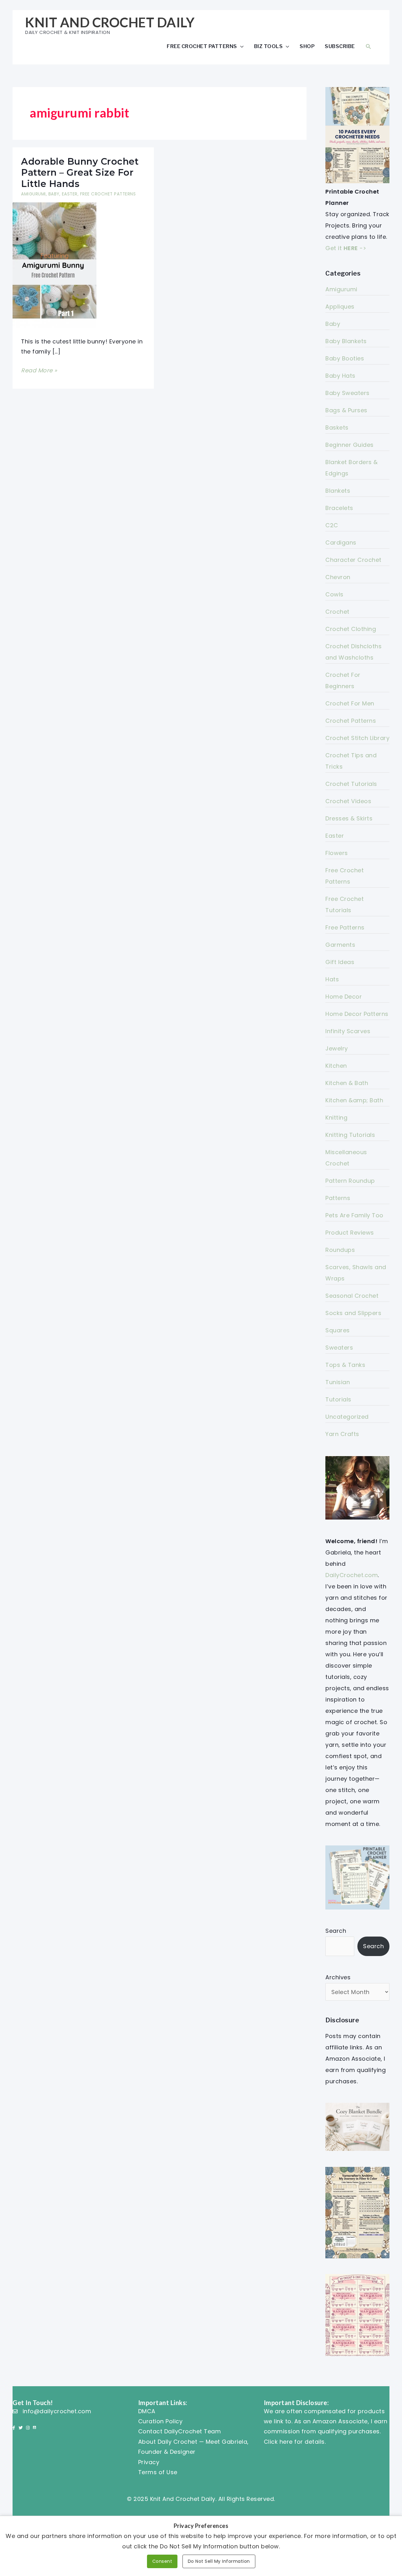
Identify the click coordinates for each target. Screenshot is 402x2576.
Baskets (337, 428)
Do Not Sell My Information (219, 2561)
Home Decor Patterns (357, 1014)
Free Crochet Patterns (202, 46)
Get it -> (346, 248)
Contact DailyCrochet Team (180, 2431)
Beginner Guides (350, 445)
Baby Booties (345, 358)
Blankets (338, 491)
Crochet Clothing (351, 629)
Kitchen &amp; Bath (354, 1100)
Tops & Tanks (345, 1365)
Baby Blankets (346, 341)
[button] (368, 46)
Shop (307, 46)
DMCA (147, 2411)
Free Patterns (345, 927)
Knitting (336, 1118)
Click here (278, 2442)
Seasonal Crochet (352, 1296)
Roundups (340, 1250)
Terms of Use (158, 2472)
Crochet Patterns (351, 721)
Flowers (337, 853)
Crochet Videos (348, 801)
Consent (162, 2561)
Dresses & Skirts (349, 818)
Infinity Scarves (348, 1031)
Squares (338, 1330)
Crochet (337, 612)
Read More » (39, 371)
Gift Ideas (340, 962)
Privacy (149, 2462)
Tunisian (338, 1382)
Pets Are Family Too (354, 1215)
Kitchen (336, 1066)
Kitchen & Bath (347, 1083)
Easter (70, 194)
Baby (54, 194)
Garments (340, 945)
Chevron (338, 577)
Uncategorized (347, 1417)
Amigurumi (33, 194)
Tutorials (338, 1399)
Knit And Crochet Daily (110, 22)
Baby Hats (340, 376)
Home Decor (344, 997)
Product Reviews (350, 1233)
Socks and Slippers (353, 1313)
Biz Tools (269, 46)
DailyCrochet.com (352, 1575)
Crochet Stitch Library (357, 738)
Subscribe (340, 46)
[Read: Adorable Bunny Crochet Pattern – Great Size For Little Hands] (54, 265)
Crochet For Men (350, 703)
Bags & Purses (346, 410)
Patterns (338, 1198)
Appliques (340, 307)
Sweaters (339, 1348)
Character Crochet (353, 560)
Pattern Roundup (350, 1181)
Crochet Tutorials (351, 784)
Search (336, 1931)
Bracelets (339, 508)
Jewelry (337, 1048)
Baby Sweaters (348, 393)
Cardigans (341, 543)
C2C (332, 525)
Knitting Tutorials (350, 1135)
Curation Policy (160, 2421)
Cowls (334, 594)
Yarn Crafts (342, 1434)
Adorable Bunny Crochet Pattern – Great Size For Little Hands (80, 173)
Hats (332, 979)
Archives (338, 1977)
